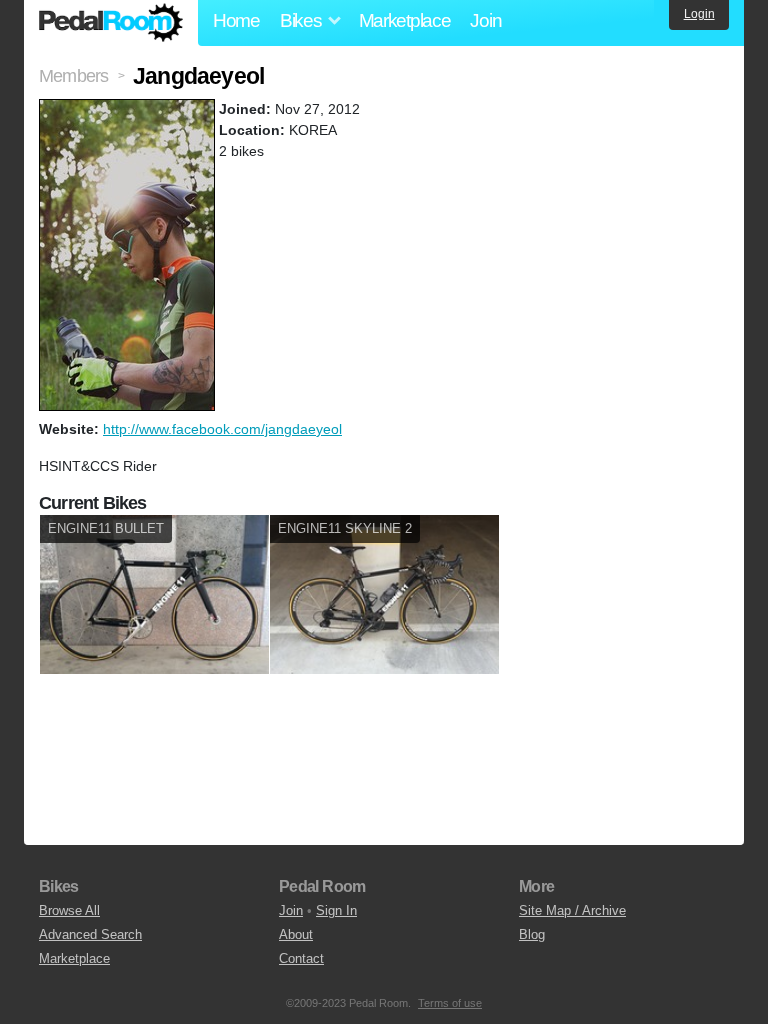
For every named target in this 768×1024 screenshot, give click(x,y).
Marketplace (405, 20)
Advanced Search (90, 934)
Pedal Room (111, 23)
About (296, 934)
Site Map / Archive (572, 910)
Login (699, 14)
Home (236, 20)
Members (73, 76)
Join (485, 20)
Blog (532, 934)
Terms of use (450, 1003)
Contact (301, 958)
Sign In (336, 910)
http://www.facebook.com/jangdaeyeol (222, 429)
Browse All (69, 910)
